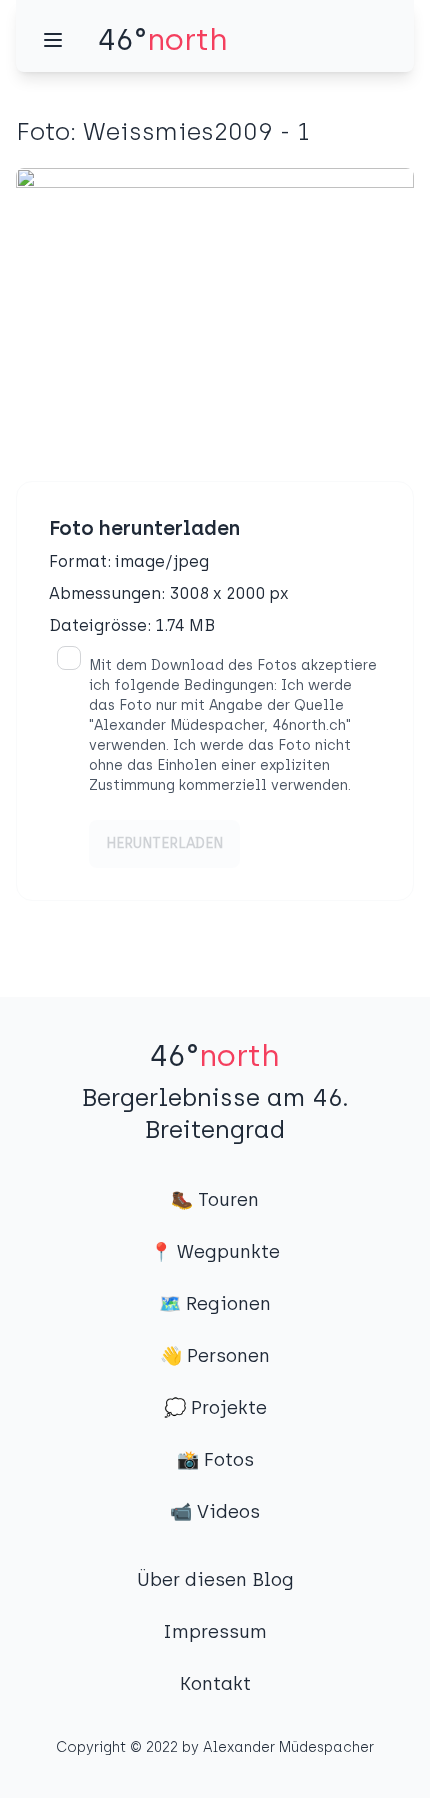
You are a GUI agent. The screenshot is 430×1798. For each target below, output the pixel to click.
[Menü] (53, 40)
